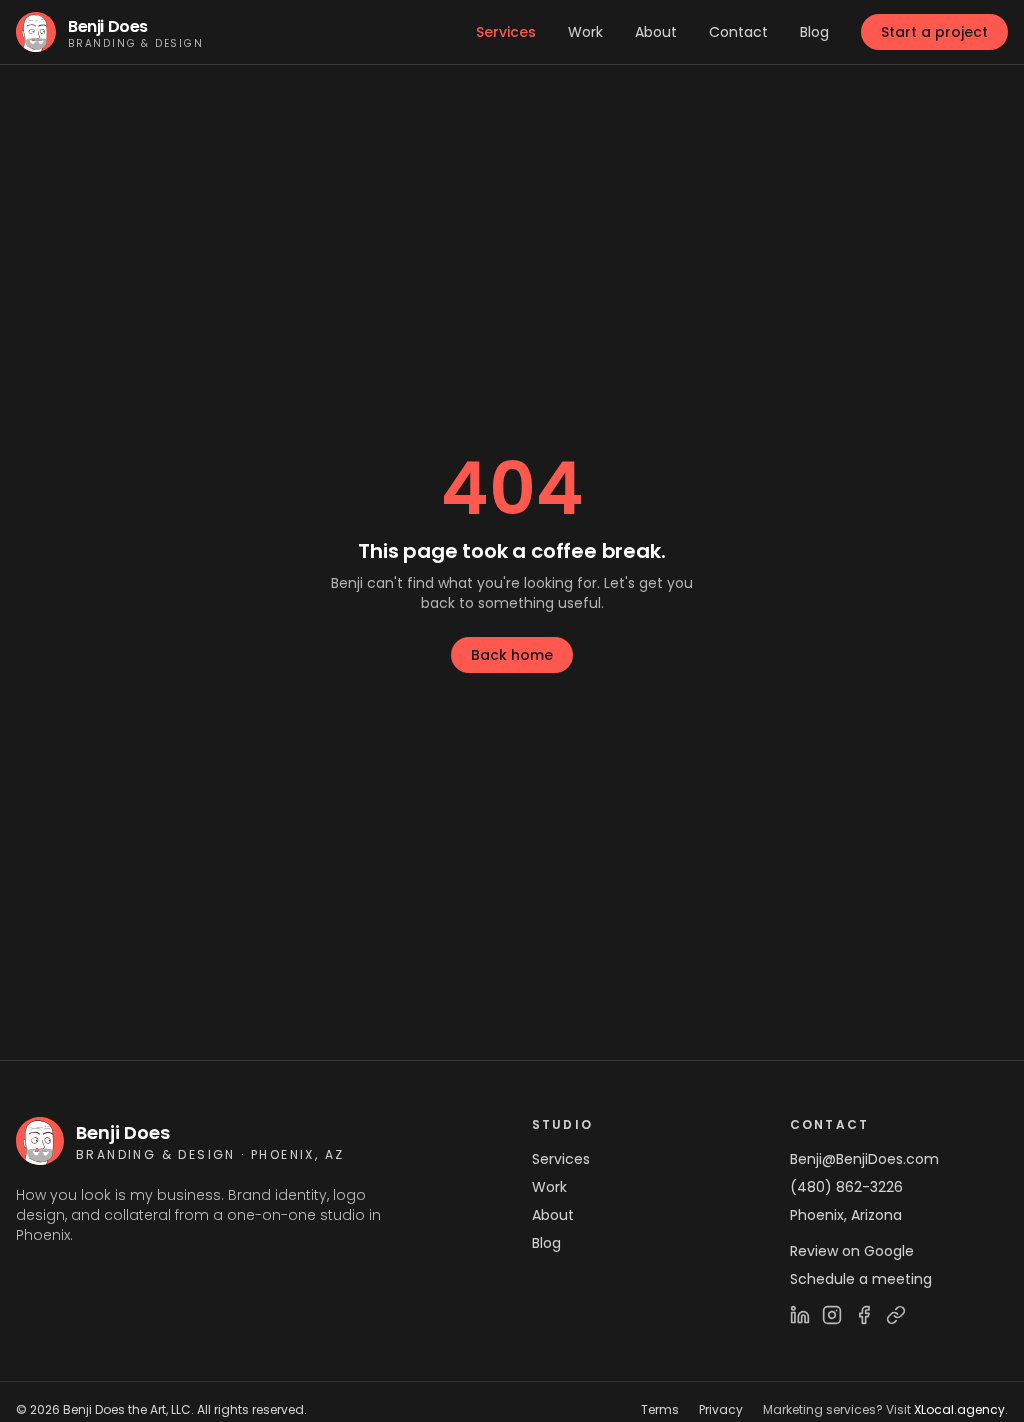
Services (506, 32)
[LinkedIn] (800, 1315)
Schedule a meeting (861, 1279)
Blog (814, 32)
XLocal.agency (959, 1409)
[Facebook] (864, 1315)
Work (585, 32)
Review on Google (852, 1251)
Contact (738, 32)
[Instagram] (832, 1315)
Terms (660, 1410)
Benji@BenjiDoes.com (864, 1159)
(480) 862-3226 (846, 1187)
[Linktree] (896, 1315)
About (656, 32)
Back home (512, 655)
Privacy (721, 1410)
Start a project (934, 32)
